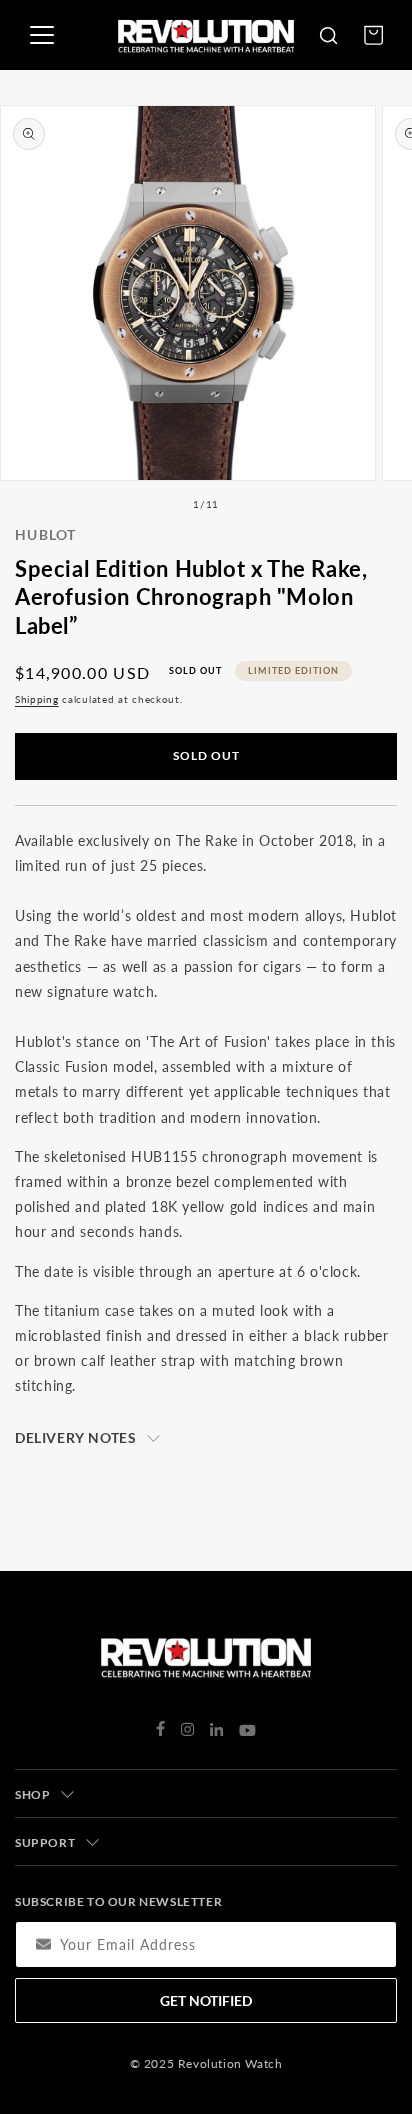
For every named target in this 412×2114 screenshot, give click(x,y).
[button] (328, 35)
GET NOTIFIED (206, 2000)
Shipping (37, 699)
